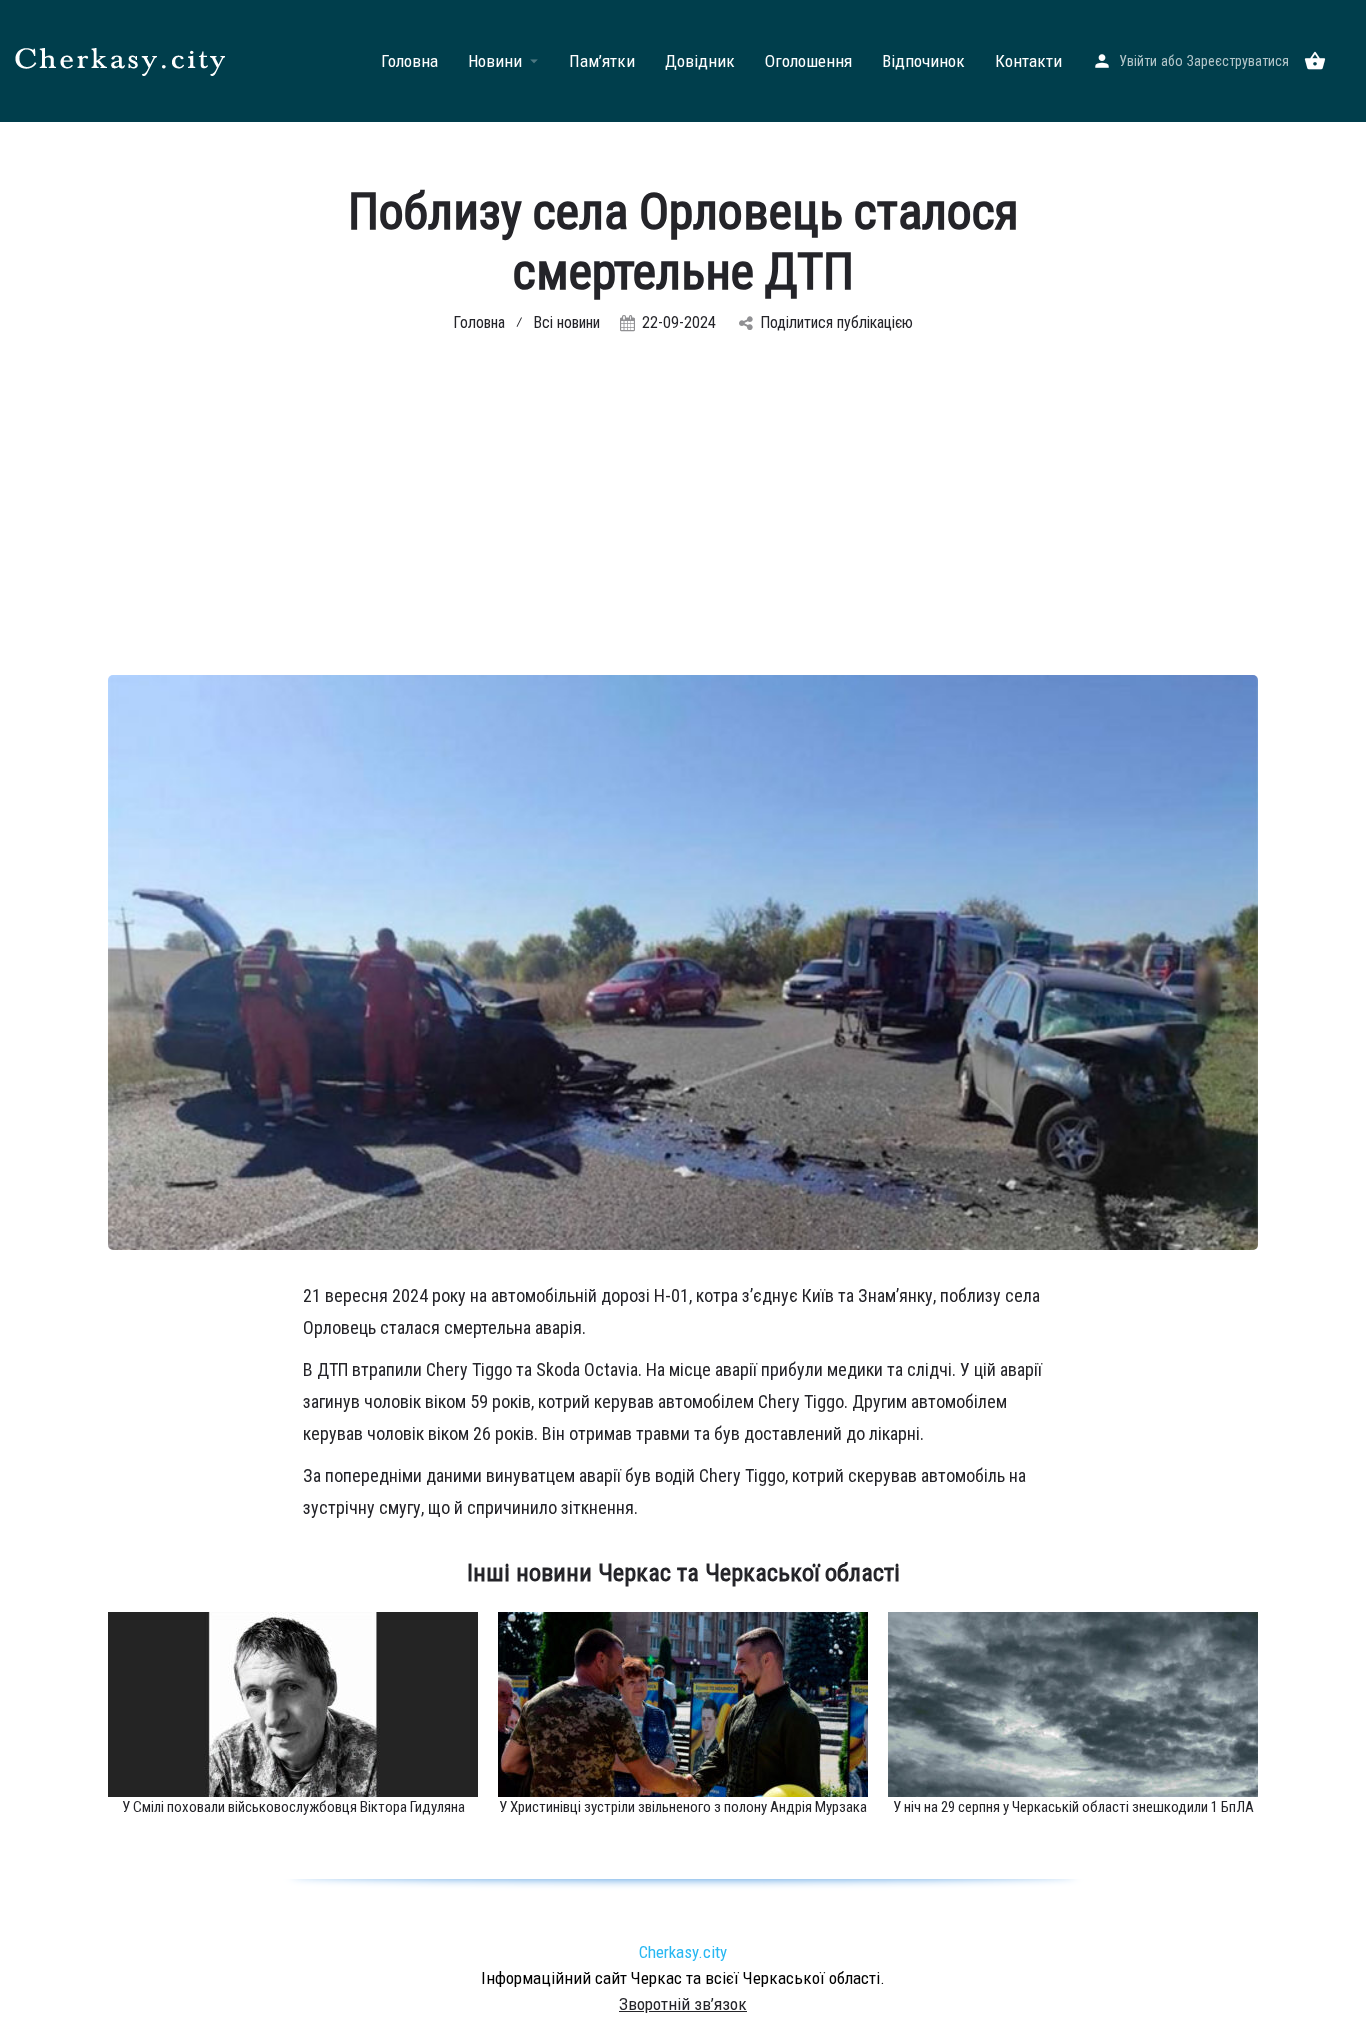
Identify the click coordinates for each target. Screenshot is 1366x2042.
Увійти (1138, 61)
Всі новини (566, 322)
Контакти (1028, 61)
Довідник (700, 61)
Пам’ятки (602, 61)
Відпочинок (923, 61)
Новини (495, 61)
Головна (409, 61)
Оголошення (808, 61)
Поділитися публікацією (836, 322)
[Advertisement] (683, 525)
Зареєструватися (1238, 61)
